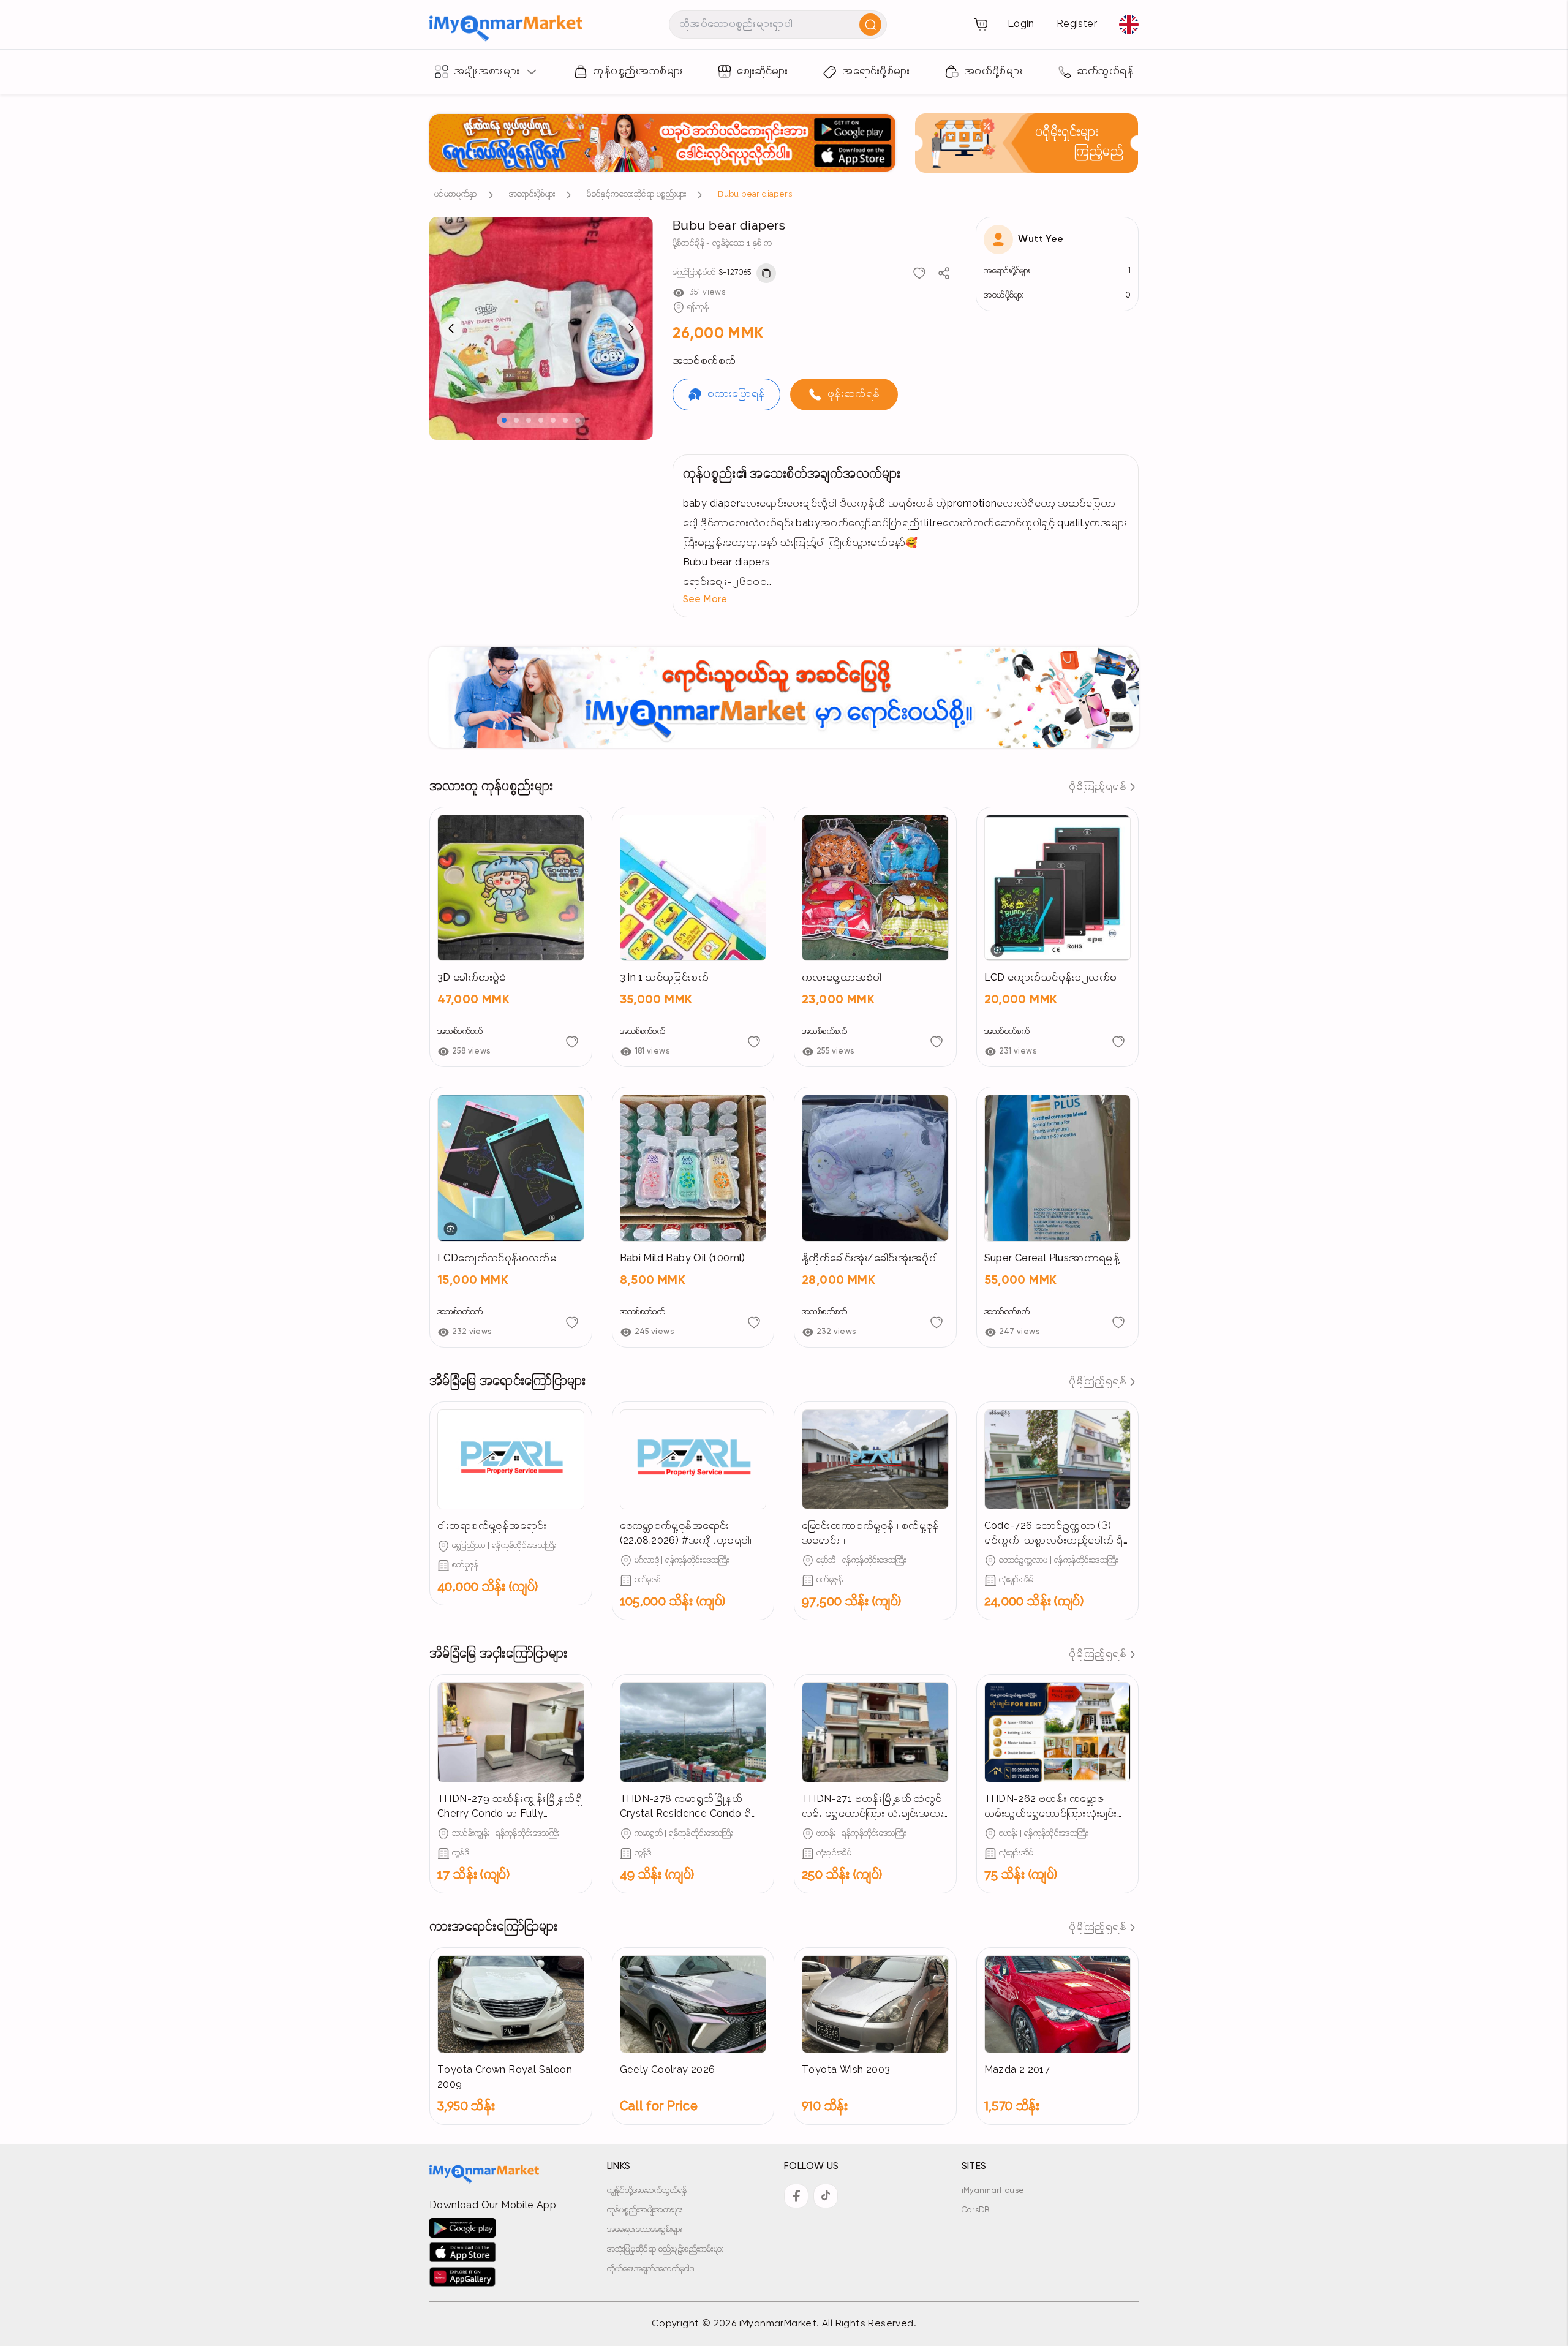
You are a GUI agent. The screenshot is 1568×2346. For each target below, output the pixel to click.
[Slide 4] (541, 420)
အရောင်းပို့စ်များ (532, 194)
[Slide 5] (553, 420)
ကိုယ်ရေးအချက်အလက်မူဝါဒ (651, 2269)
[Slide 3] (529, 420)
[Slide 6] (565, 420)
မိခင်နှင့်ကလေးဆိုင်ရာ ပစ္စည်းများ (636, 194)
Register (1077, 25)
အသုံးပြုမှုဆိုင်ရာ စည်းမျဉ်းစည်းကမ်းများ (665, 2250)
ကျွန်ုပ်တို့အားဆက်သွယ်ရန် (647, 2191)
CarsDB (976, 2210)
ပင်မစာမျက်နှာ (456, 194)
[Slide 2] (516, 420)
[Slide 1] (504, 420)
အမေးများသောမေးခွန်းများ (645, 2230)
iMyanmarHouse (993, 2191)
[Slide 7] (578, 420)
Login (1021, 25)
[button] (906, 600)
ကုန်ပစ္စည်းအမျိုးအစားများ (645, 2210)
